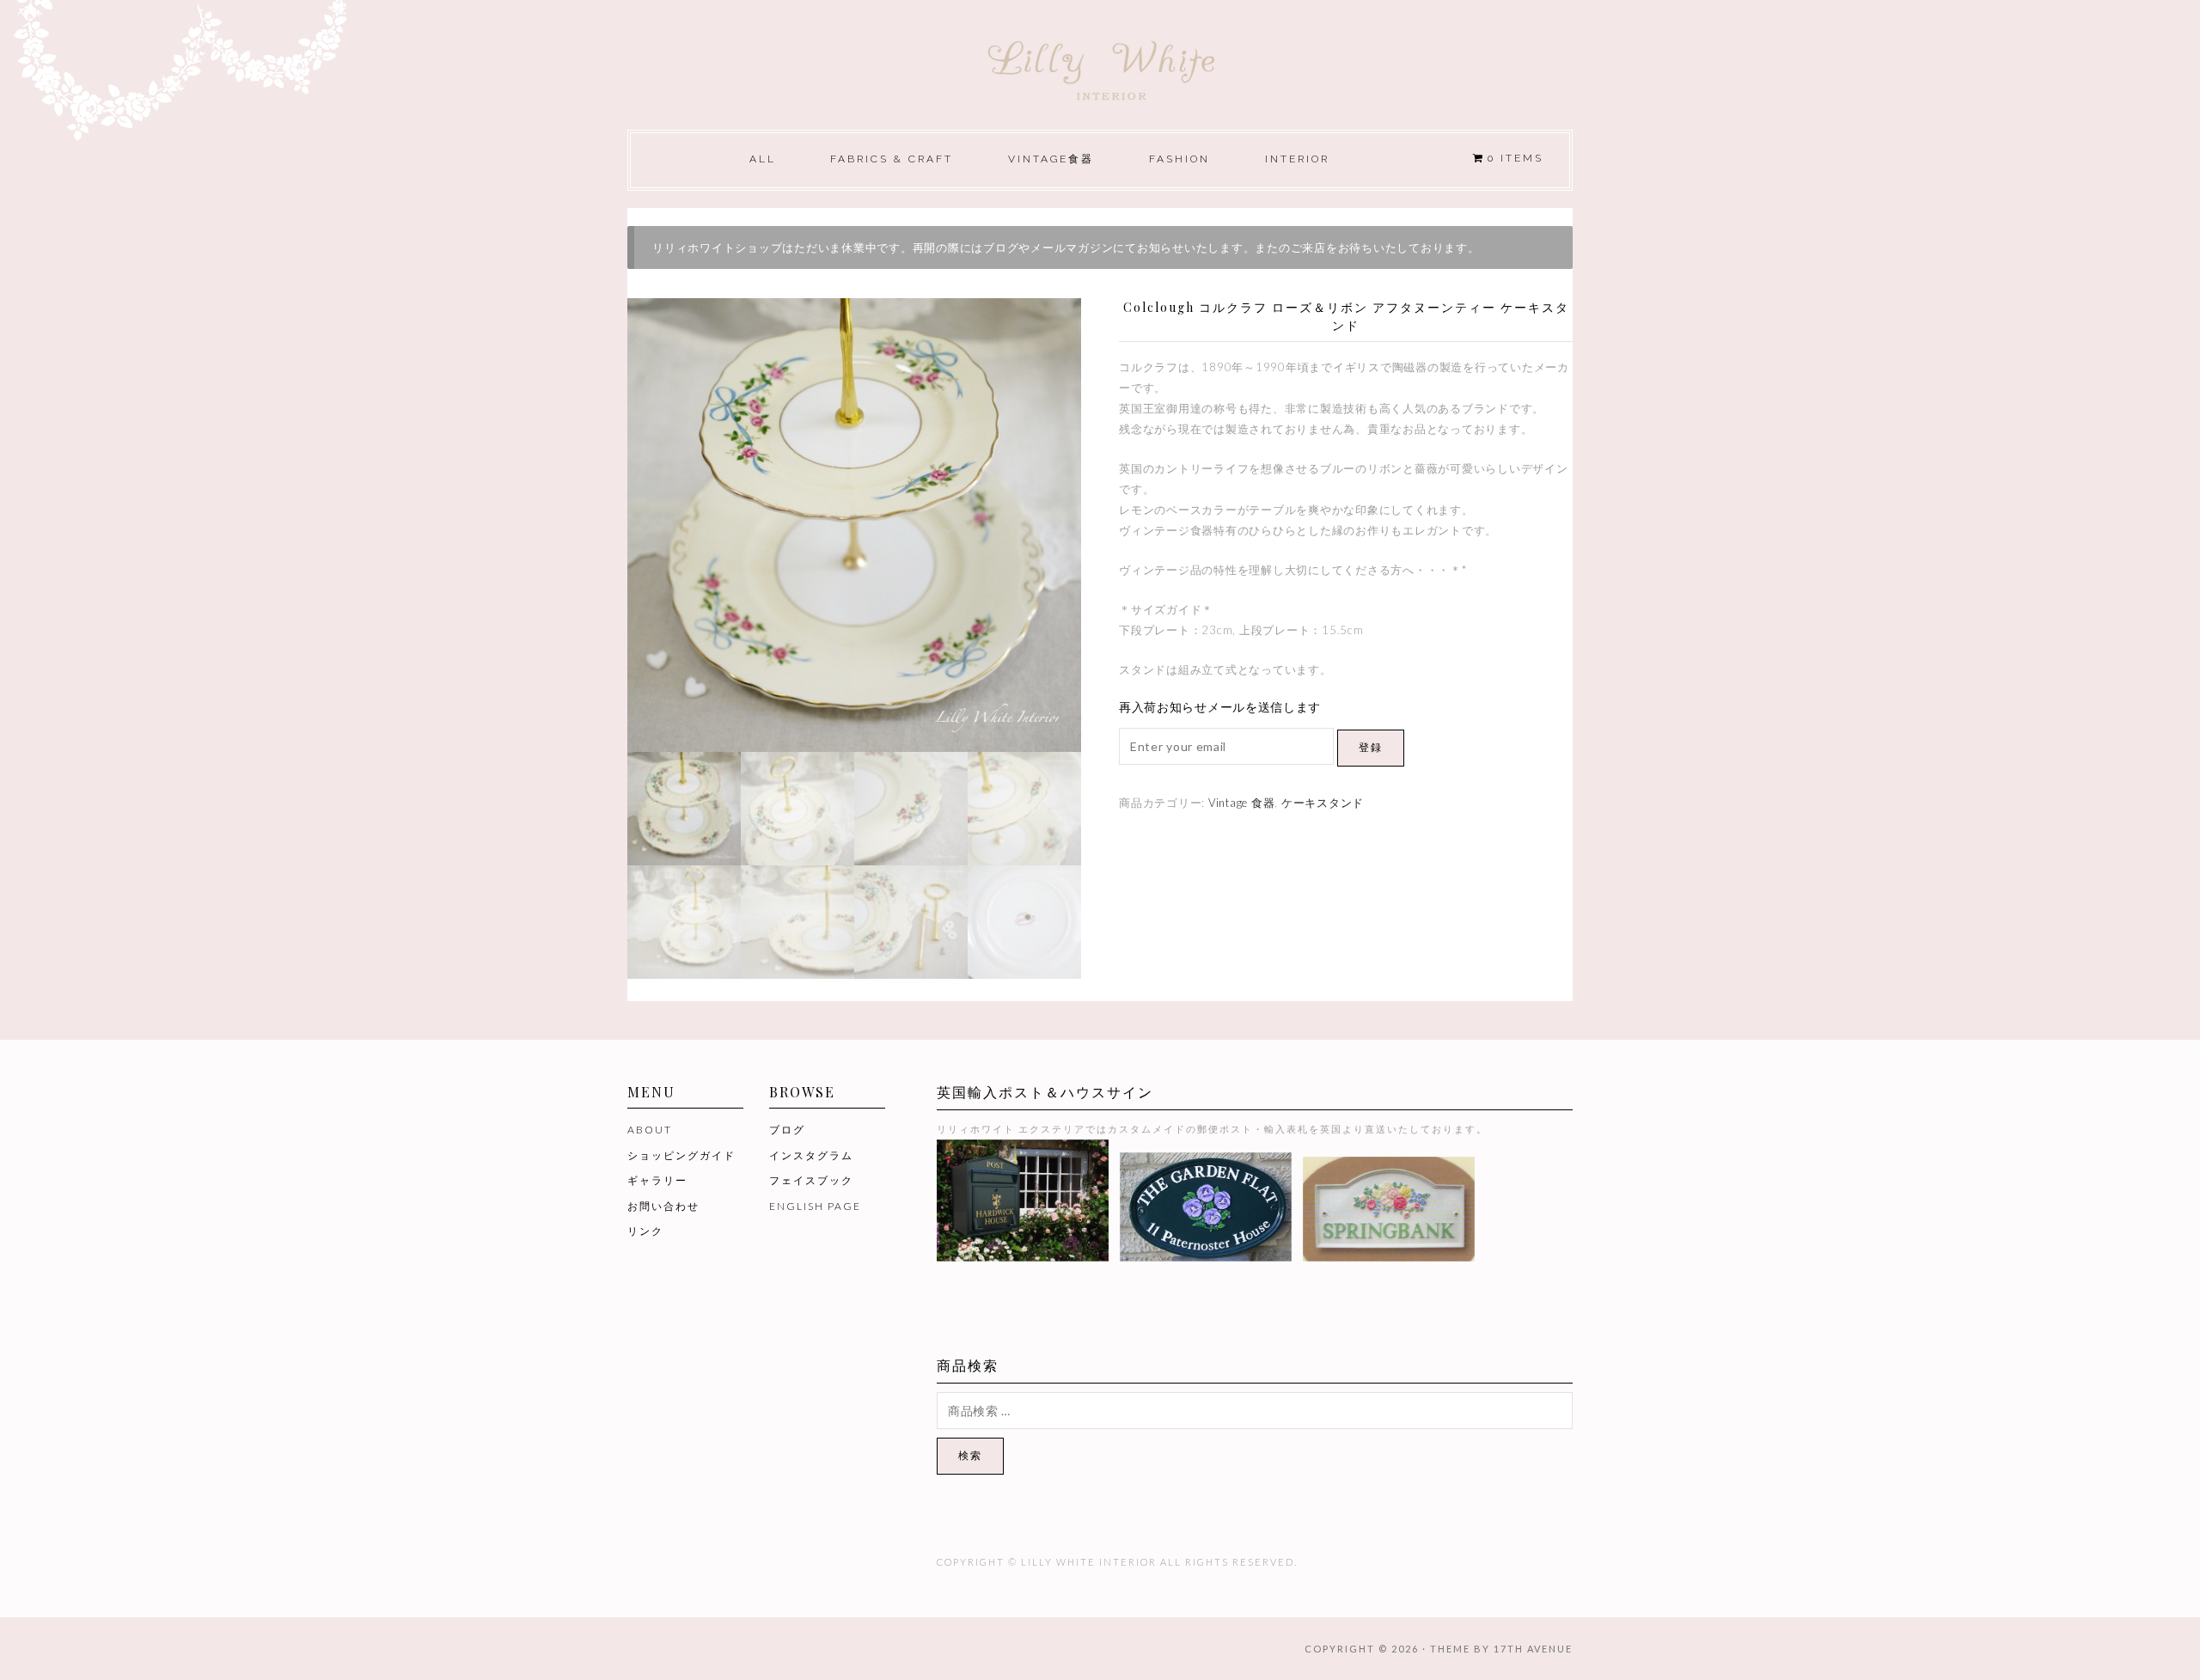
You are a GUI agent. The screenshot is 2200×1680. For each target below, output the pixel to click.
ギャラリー (657, 1180)
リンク (645, 1231)
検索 (970, 1455)
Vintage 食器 (1242, 803)
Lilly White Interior (1100, 65)
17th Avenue (1533, 1649)
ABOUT (650, 1130)
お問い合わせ (663, 1206)
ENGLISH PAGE (815, 1206)
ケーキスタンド (1323, 803)
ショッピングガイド (681, 1155)
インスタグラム (811, 1155)
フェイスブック (811, 1180)
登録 (1371, 747)
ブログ (787, 1130)
